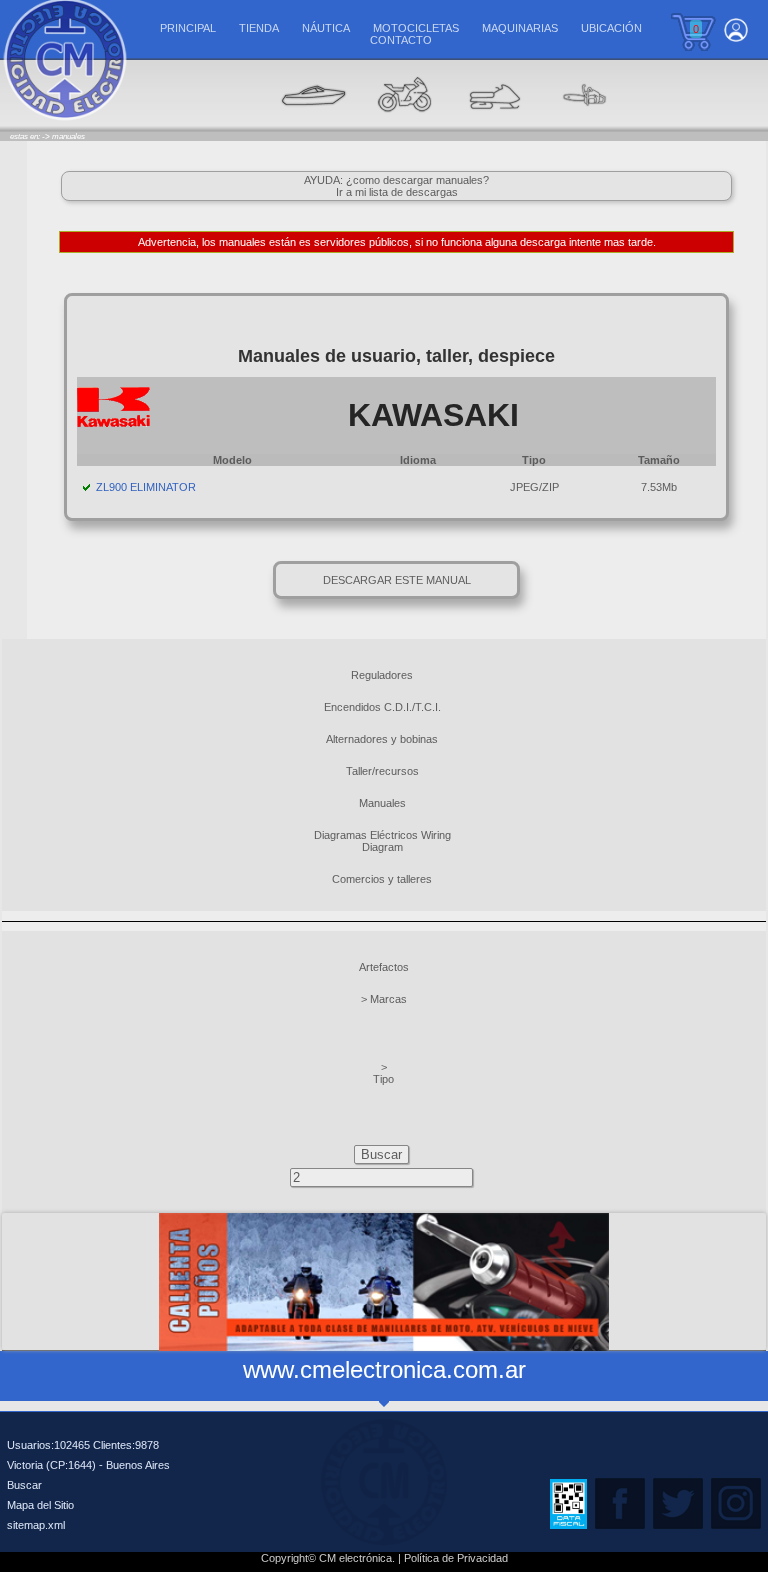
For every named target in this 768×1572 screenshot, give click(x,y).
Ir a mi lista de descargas (397, 192)
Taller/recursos (382, 771)
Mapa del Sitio (40, 1505)
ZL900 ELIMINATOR (146, 487)
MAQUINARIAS (520, 28)
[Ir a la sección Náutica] (314, 126)
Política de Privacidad (456, 1558)
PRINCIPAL (188, 28)
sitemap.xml (36, 1525)
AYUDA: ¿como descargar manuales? (396, 180)
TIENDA (259, 28)
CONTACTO (401, 40)
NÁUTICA (326, 28)
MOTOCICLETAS (416, 28)
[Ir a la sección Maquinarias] (494, 126)
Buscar (24, 1485)
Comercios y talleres (382, 879)
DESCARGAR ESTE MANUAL (397, 580)
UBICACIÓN (611, 28)
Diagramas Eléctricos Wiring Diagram (382, 841)
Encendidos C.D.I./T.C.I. (382, 707)
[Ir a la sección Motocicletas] (404, 126)
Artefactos (384, 967)
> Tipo (383, 1073)
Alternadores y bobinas (382, 739)
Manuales (382, 803)
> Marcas (384, 999)
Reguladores (382, 675)
